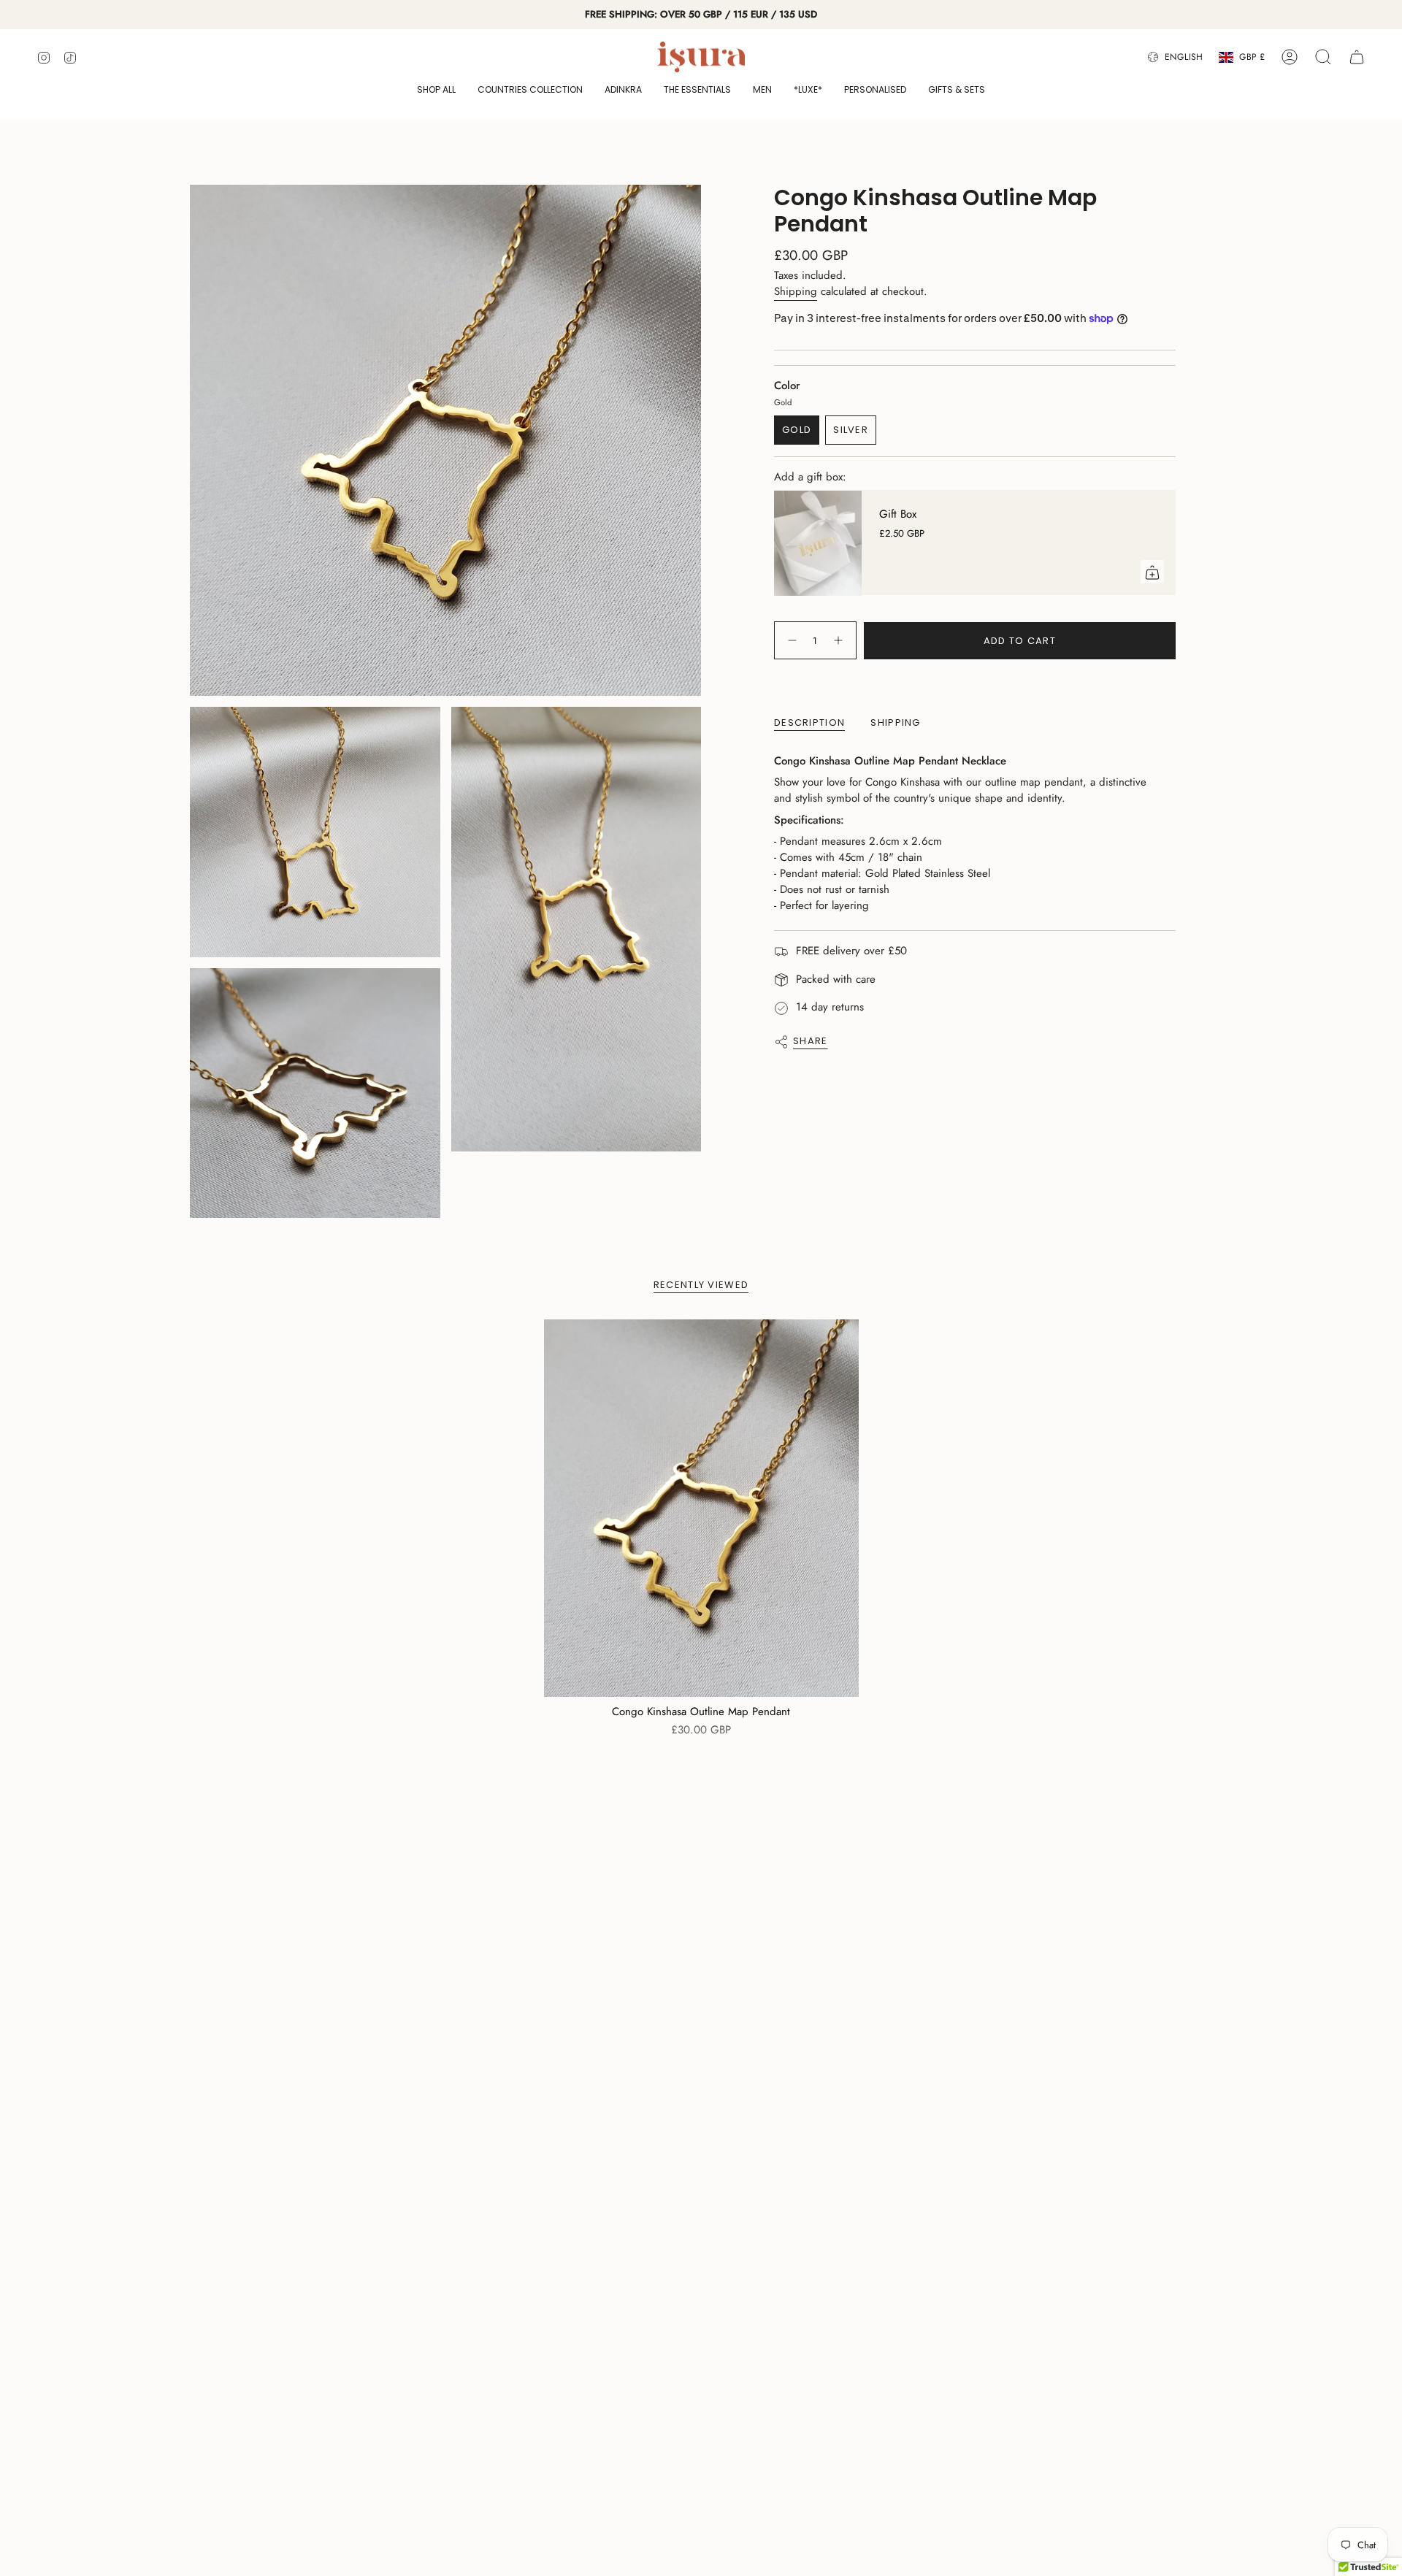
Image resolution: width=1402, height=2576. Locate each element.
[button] (436, 91)
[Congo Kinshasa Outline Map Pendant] (701, 1508)
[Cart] (1357, 57)
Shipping (796, 291)
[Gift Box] (818, 543)
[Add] (1152, 572)
